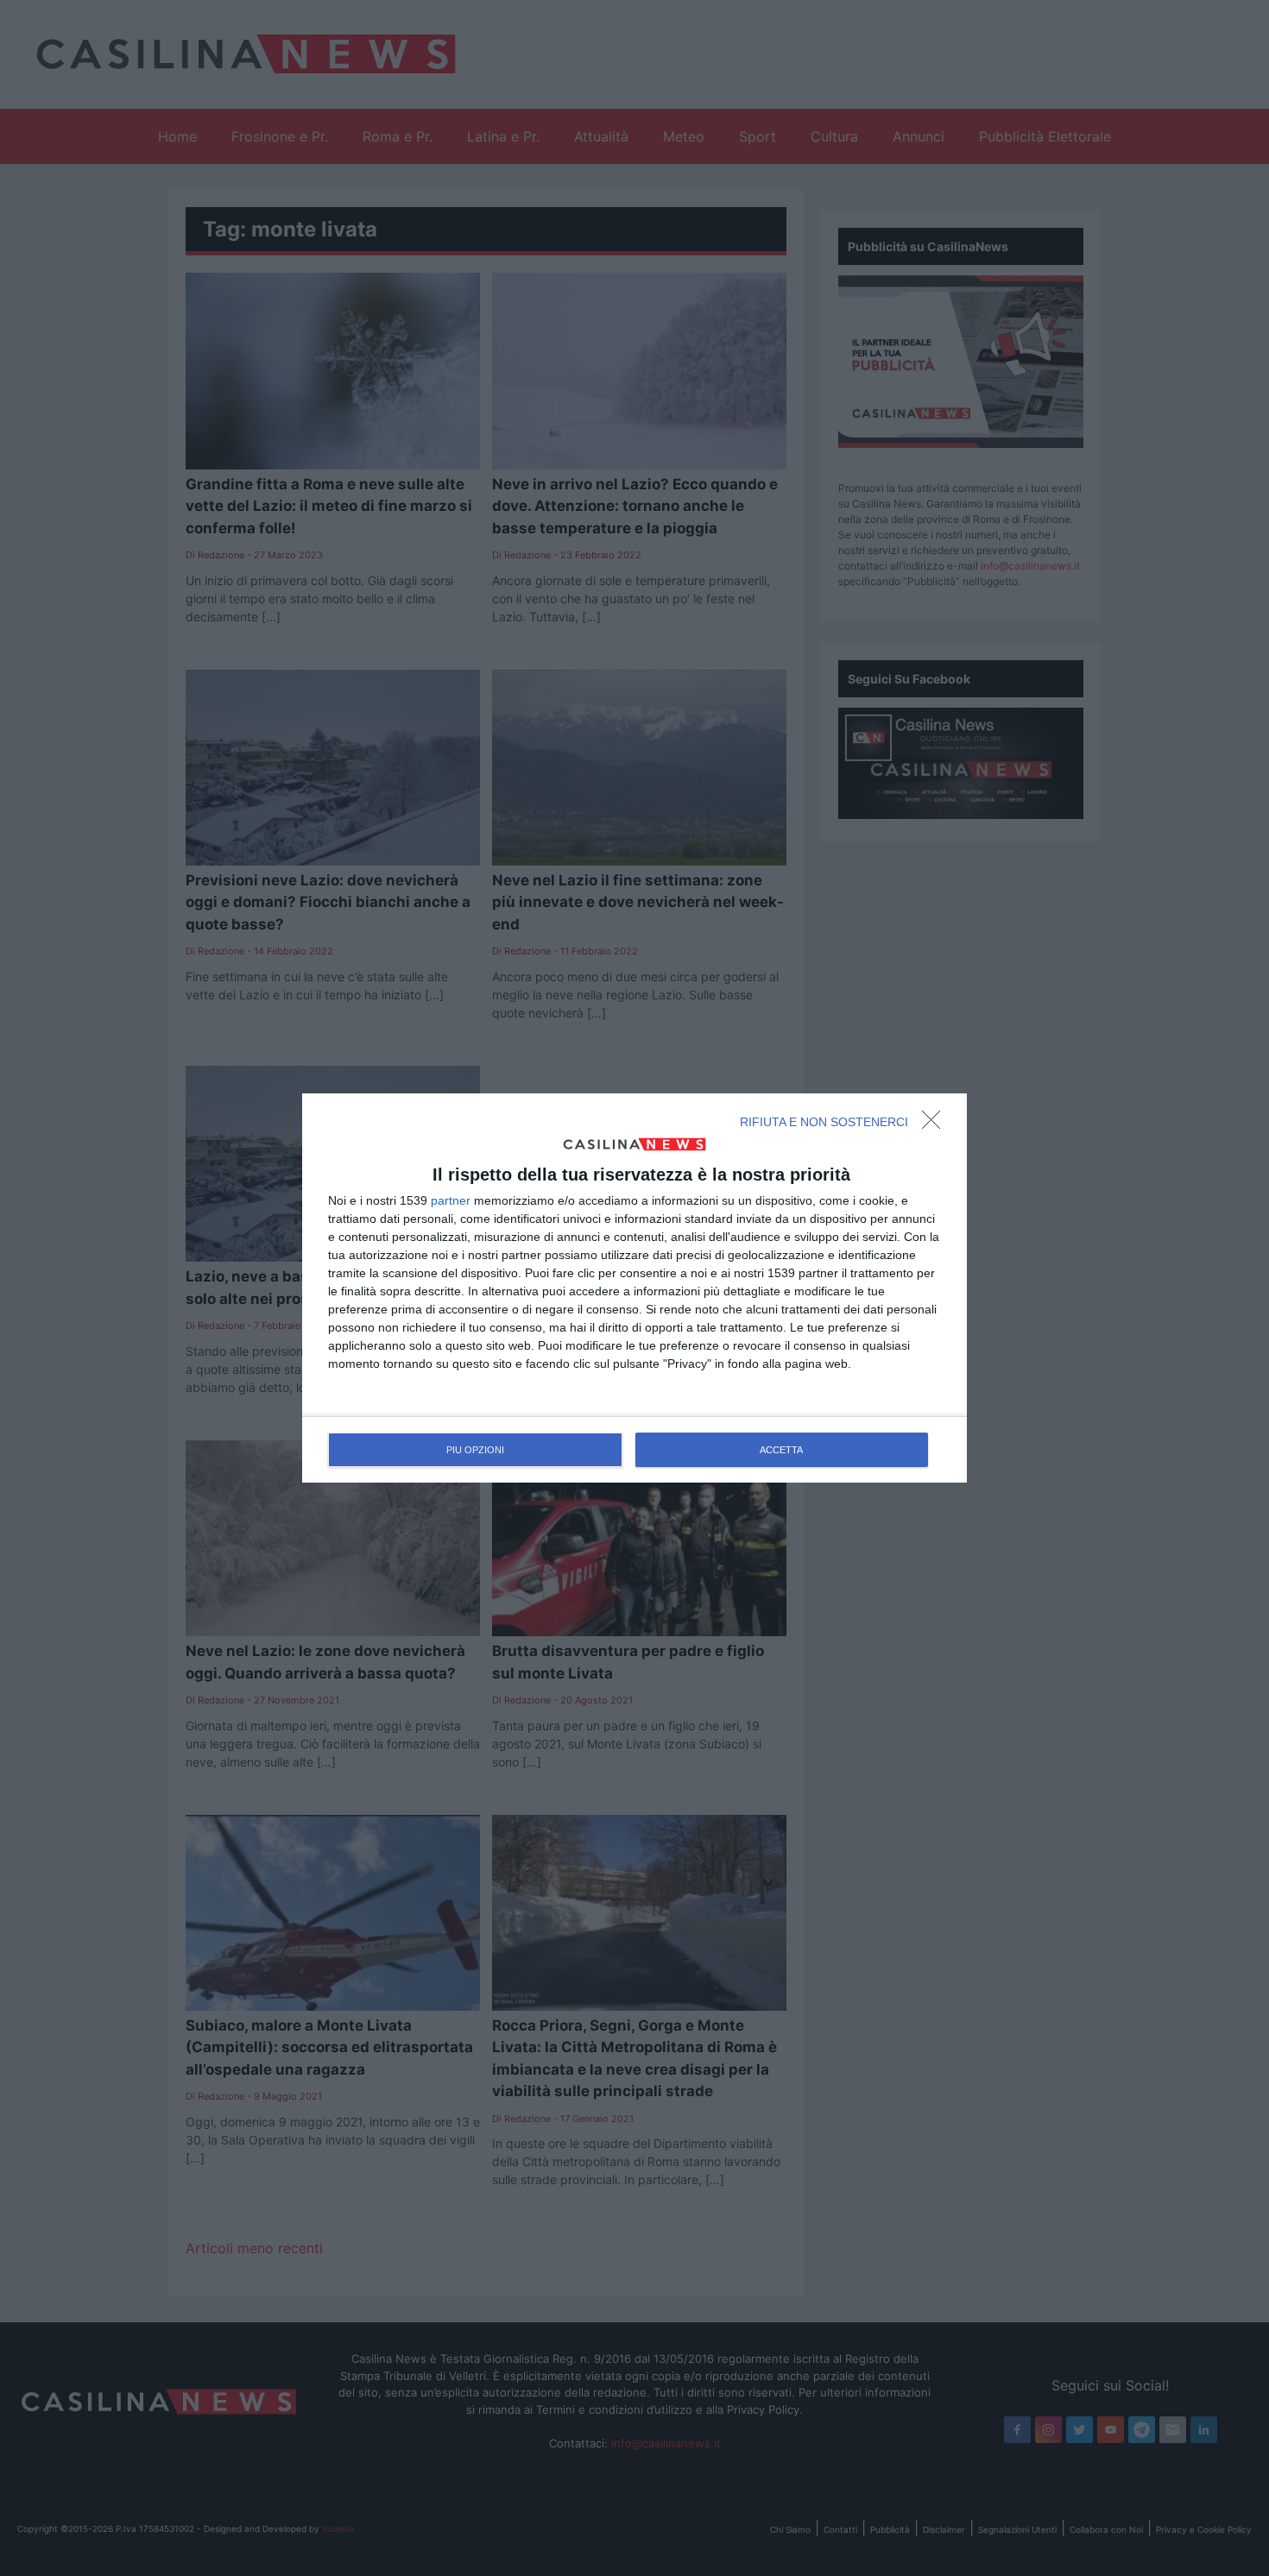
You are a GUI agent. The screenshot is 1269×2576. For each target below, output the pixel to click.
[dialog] (634, 1288)
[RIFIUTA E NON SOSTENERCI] (936, 1124)
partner (451, 1200)
